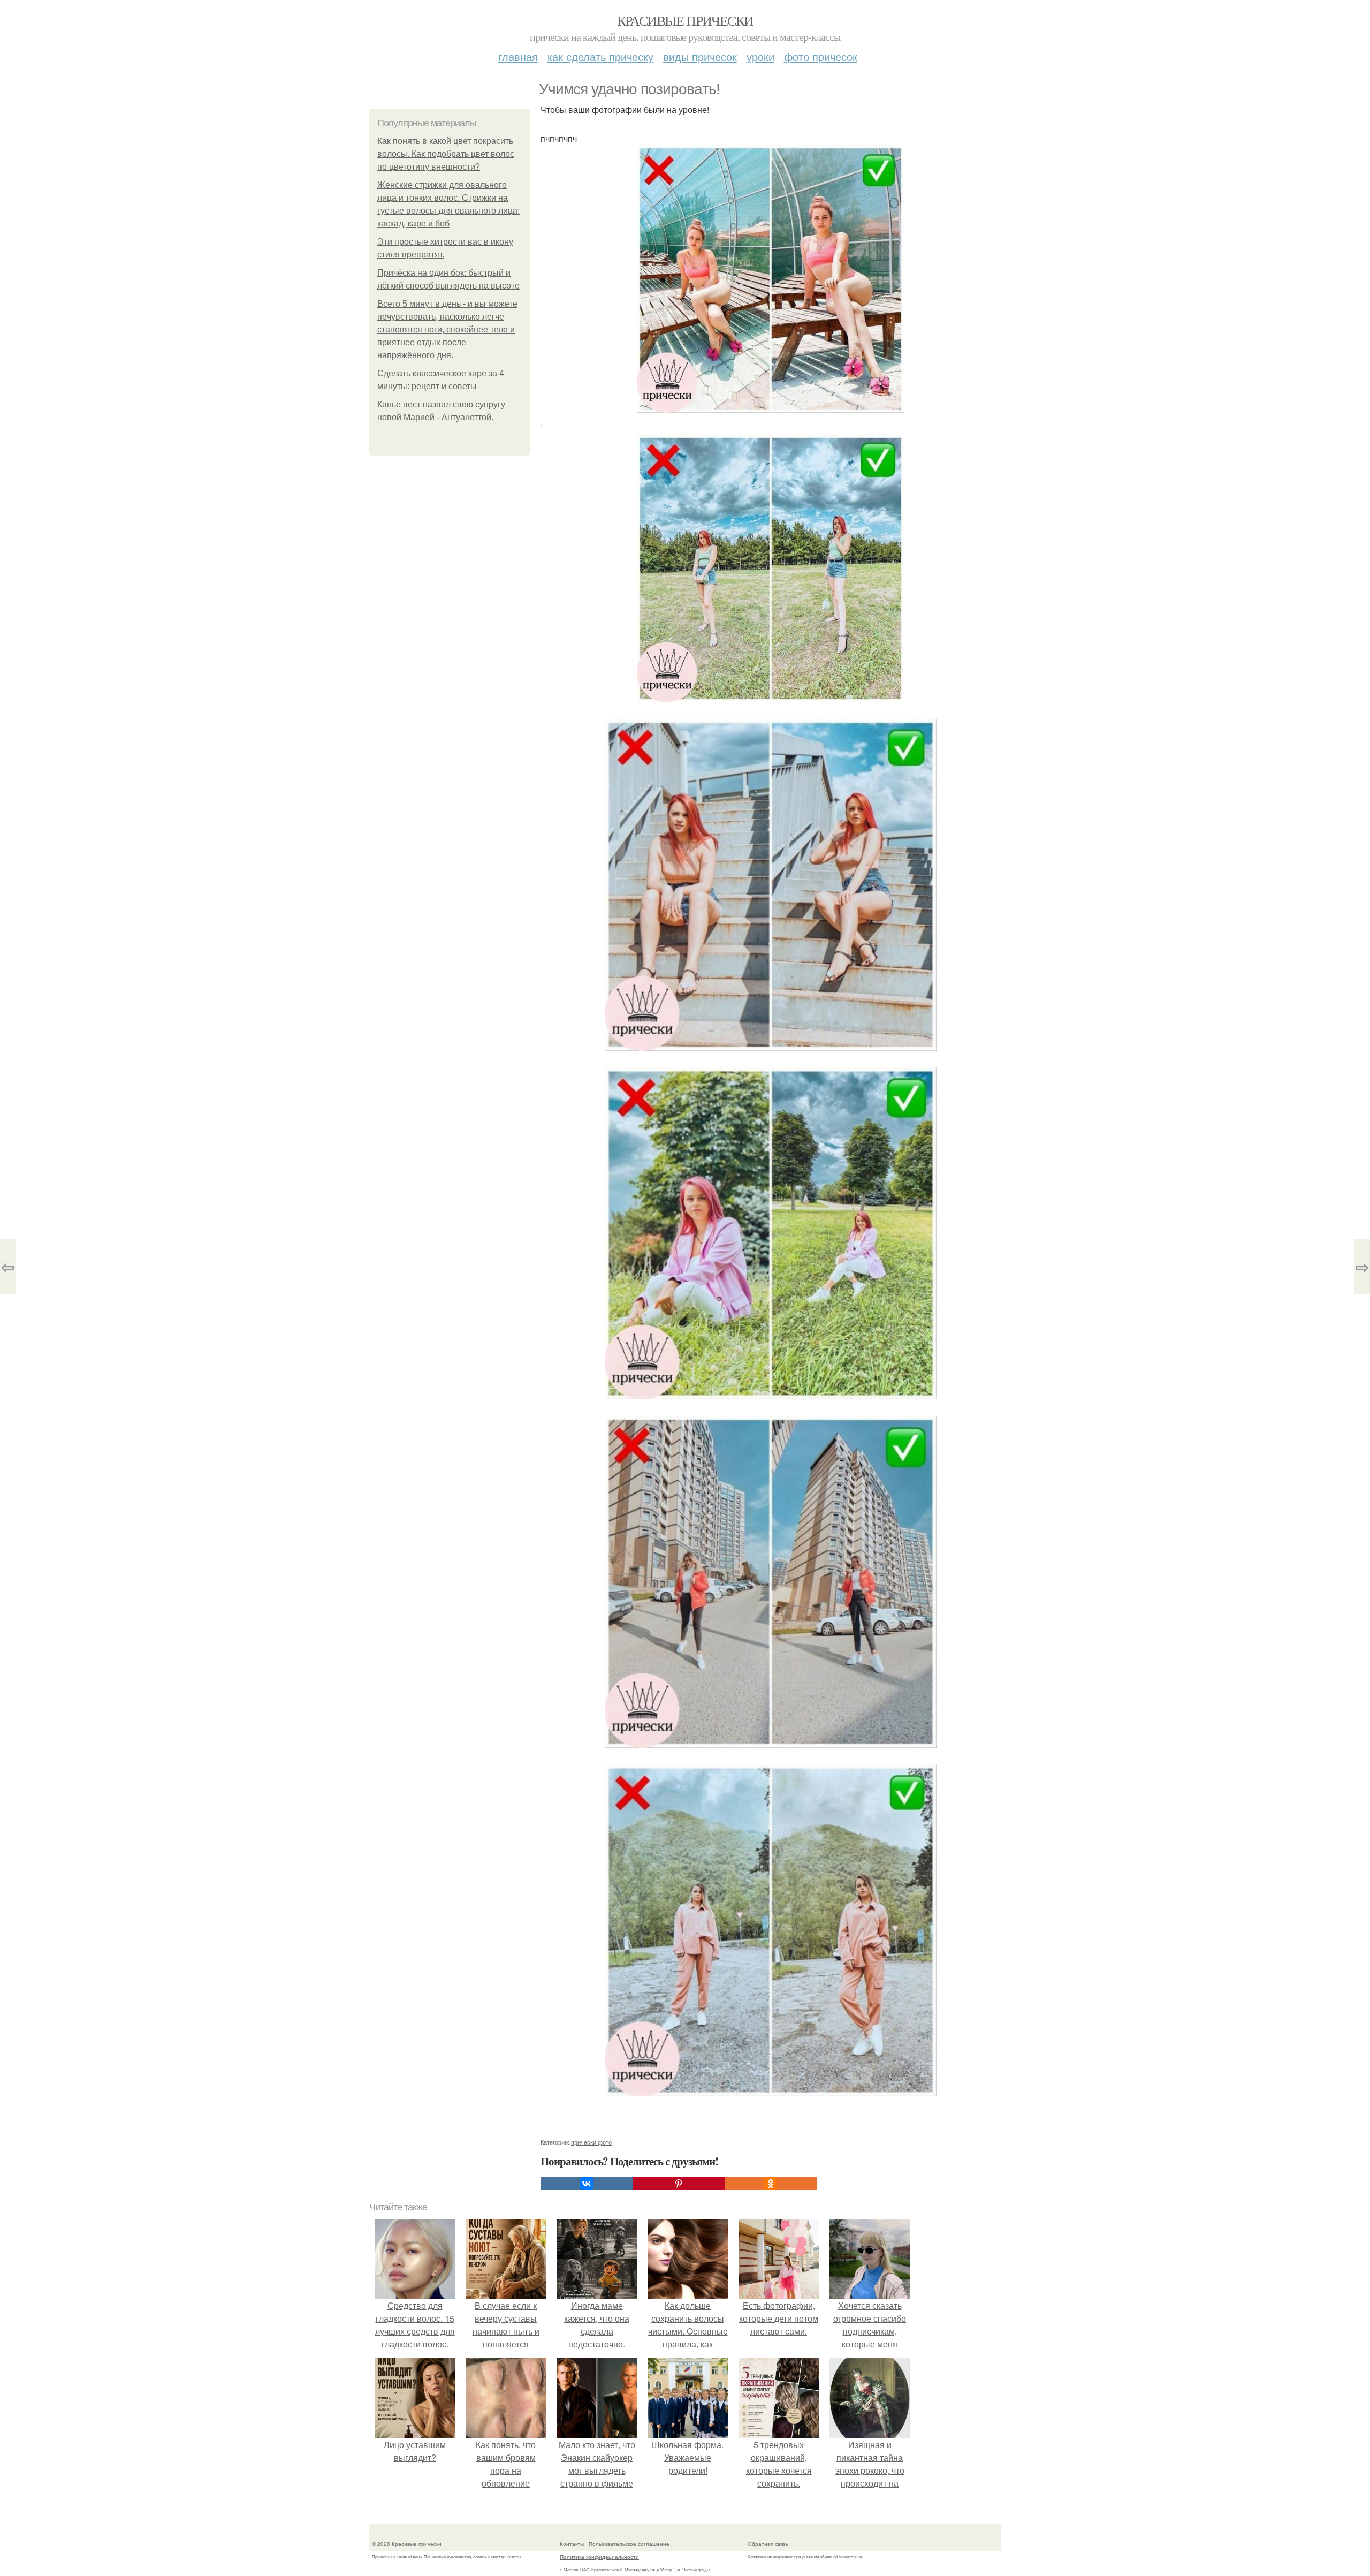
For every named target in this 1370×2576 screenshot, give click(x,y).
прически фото (591, 2142)
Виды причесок (700, 56)
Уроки (760, 56)
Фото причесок (821, 56)
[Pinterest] (679, 2184)
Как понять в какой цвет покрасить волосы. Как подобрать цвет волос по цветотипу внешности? (446, 154)
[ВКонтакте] (587, 2184)
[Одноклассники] (771, 2184)
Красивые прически (685, 20)
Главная (518, 56)
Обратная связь (768, 2544)
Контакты (572, 2544)
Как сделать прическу (600, 56)
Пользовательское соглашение (629, 2544)
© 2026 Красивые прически (407, 2544)
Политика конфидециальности (599, 2557)
